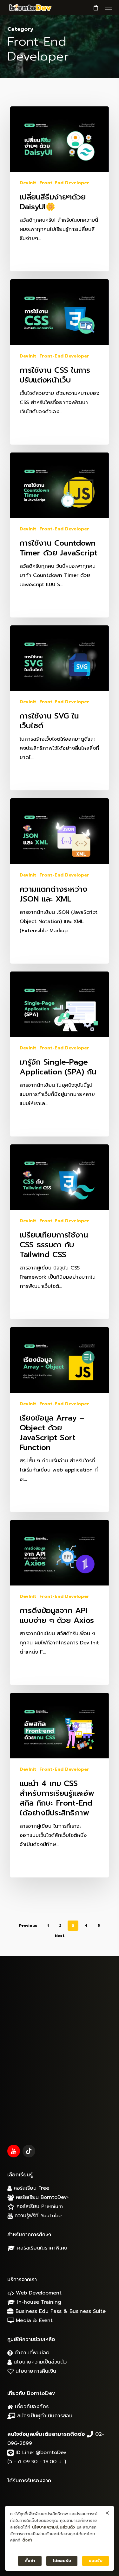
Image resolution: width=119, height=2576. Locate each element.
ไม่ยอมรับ (62, 2561)
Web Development (38, 2293)
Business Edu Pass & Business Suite (60, 2311)
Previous (28, 1926)
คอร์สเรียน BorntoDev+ (41, 2197)
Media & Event (33, 2320)
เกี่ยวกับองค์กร (31, 2407)
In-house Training (38, 2302)
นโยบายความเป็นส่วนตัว (39, 2362)
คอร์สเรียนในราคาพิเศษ (41, 2248)
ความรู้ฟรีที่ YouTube (37, 2216)
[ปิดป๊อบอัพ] (107, 2513)
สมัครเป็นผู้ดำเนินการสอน (44, 2416)
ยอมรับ (96, 2561)
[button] (109, 8)
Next (60, 1936)
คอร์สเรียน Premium (39, 2206)
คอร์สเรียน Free (30, 2188)
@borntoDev (51, 2453)
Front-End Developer (64, 183)
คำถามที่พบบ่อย (31, 2353)
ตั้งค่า (27, 2540)
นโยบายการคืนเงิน (35, 2371)
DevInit (28, 183)
